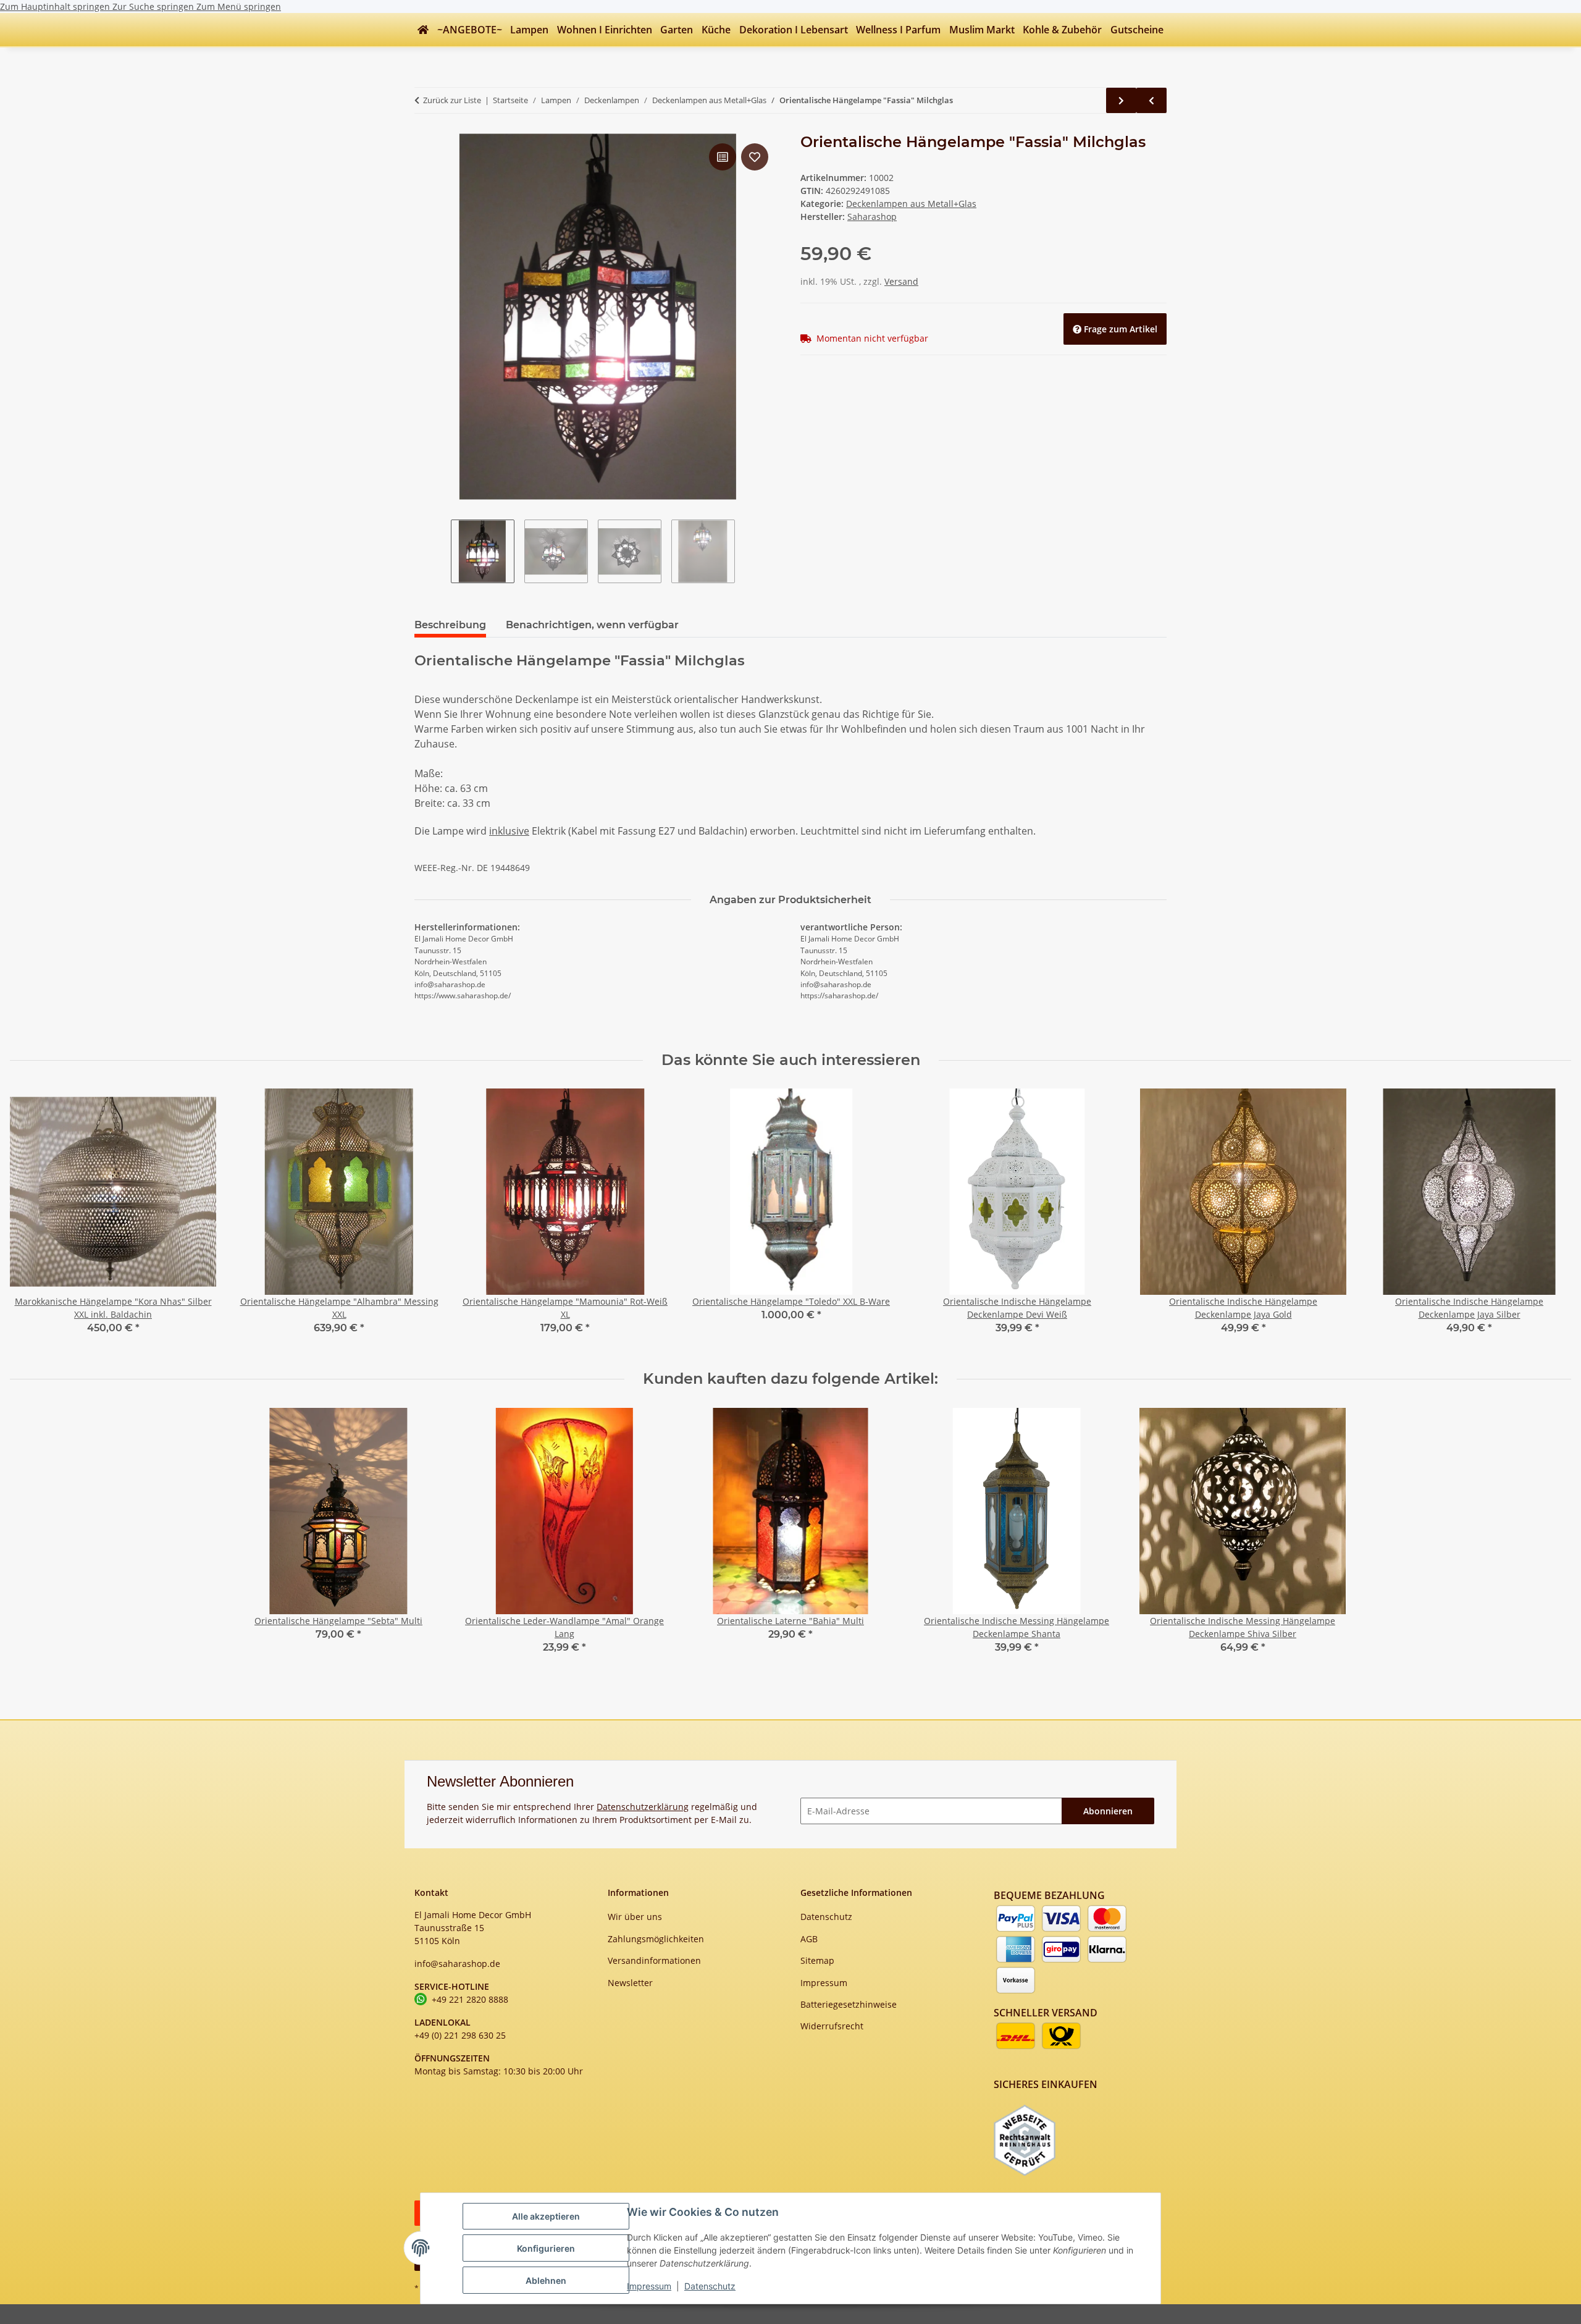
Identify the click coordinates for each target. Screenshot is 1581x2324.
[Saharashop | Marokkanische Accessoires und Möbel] (423, 30)
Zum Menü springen (239, 6)
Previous (31, 1220)
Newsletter (630, 1983)
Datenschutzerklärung (643, 1807)
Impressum (649, 2286)
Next (1551, 1220)
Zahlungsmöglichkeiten (656, 1939)
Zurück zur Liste (452, 100)
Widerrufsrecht (832, 2026)
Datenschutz (710, 2286)
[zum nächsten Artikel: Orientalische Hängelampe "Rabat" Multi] (1121, 100)
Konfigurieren (546, 2248)
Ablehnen (546, 2280)
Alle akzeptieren (546, 2216)
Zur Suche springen (154, 6)
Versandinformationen (654, 1960)
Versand (901, 281)
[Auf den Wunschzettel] (755, 157)
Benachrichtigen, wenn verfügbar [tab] (592, 625)
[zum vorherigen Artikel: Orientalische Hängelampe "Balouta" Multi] (1151, 100)
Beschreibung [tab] (450, 625)
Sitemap (817, 1960)
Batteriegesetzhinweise (849, 2004)
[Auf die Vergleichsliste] (723, 157)
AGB (809, 1939)
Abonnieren (1108, 1811)
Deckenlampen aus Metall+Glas (911, 204)
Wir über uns (635, 1917)
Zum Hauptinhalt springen (56, 6)
